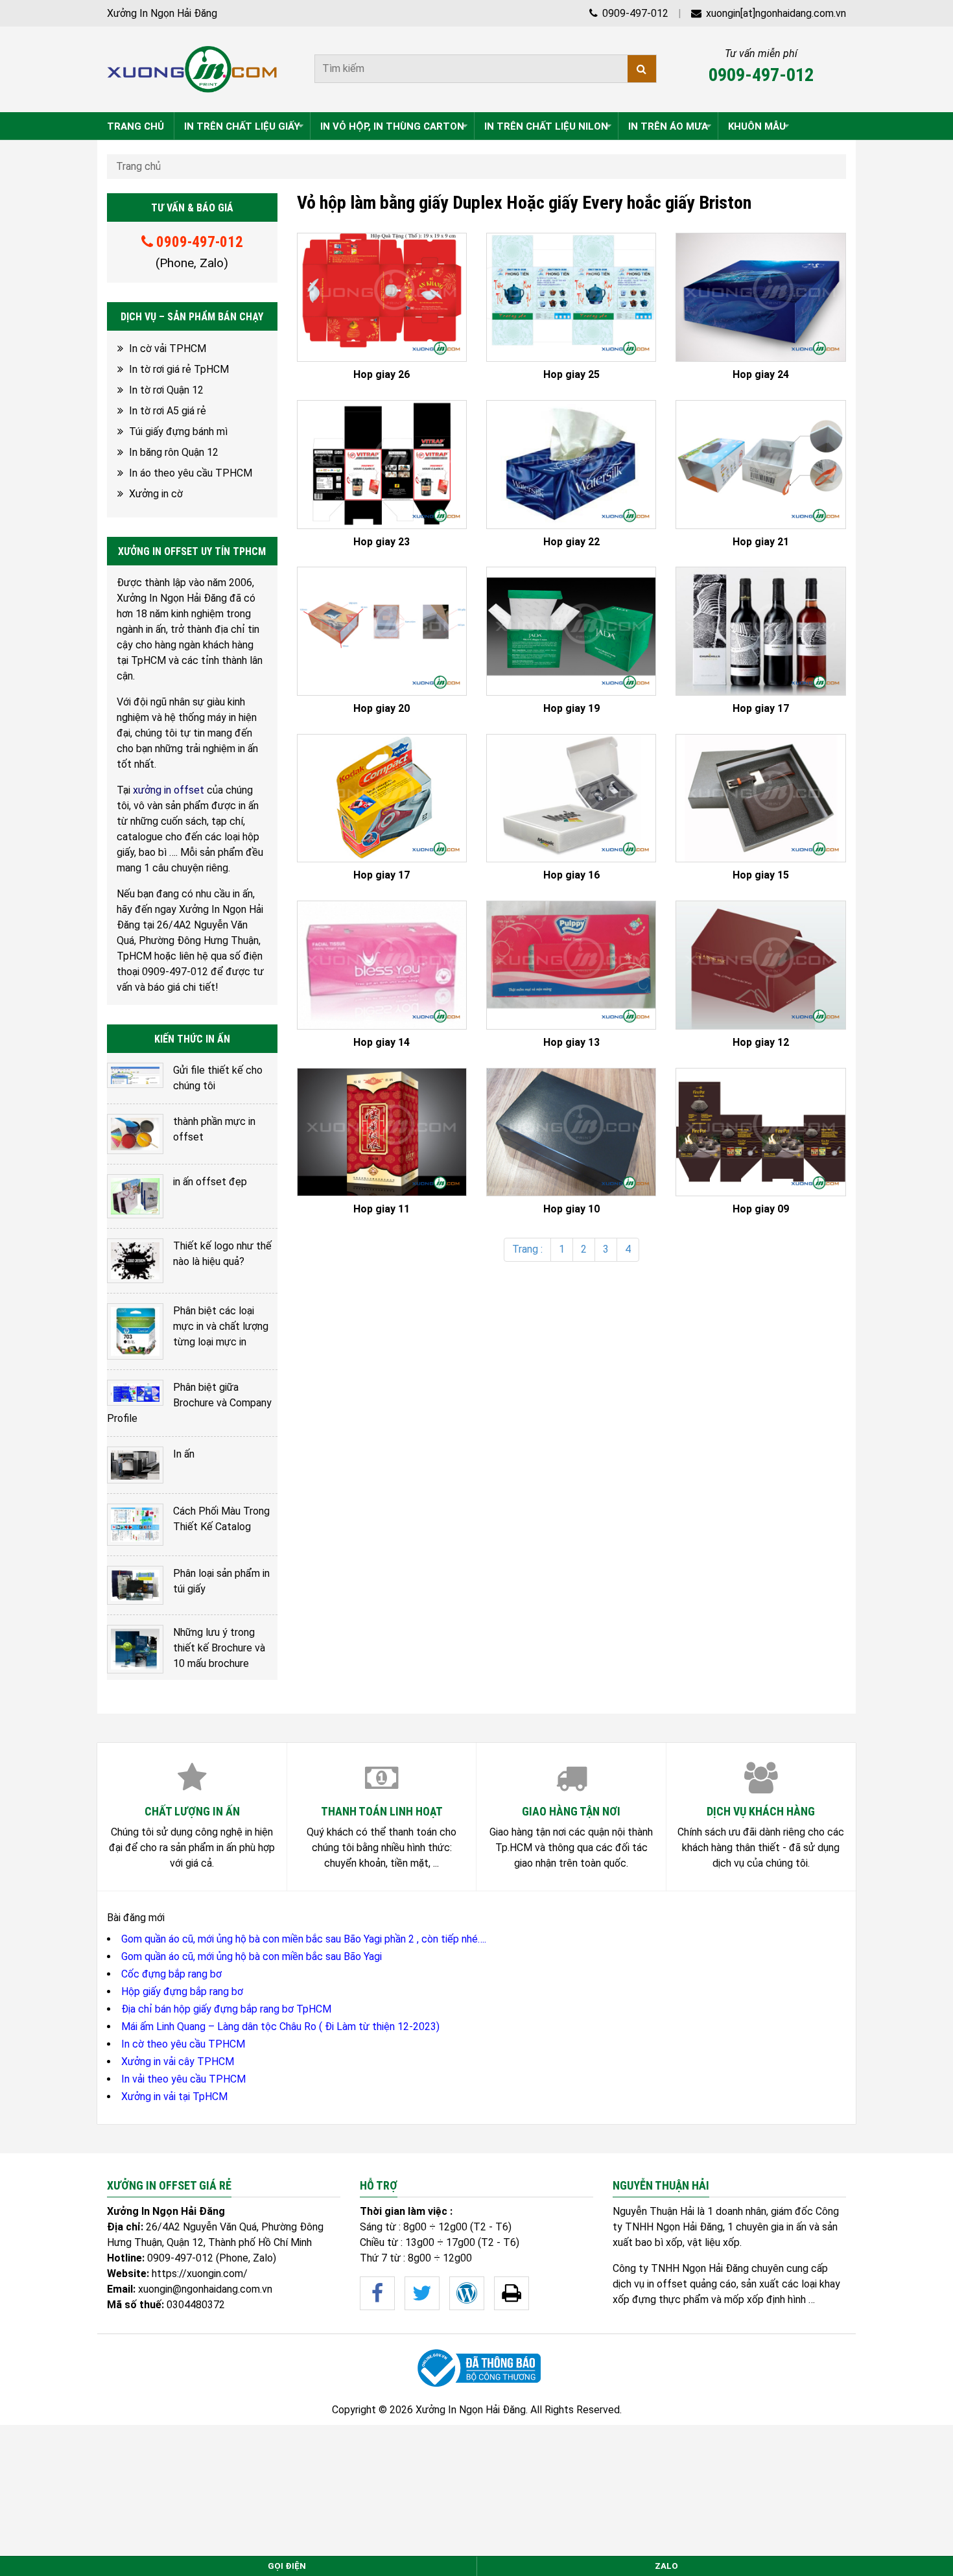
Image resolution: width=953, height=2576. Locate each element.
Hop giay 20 (382, 709)
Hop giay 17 (761, 709)
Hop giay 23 (382, 542)
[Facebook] (377, 2293)
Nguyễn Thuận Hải (653, 2211)
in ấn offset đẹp (210, 1182)
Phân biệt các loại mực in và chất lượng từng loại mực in (221, 1326)
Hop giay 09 (761, 1209)
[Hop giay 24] (760, 297)
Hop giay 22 (571, 542)
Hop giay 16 (571, 875)
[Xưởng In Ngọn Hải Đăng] (192, 69)
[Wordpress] (467, 2293)
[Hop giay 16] (571, 798)
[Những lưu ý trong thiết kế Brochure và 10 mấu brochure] (135, 1649)
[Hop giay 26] (382, 297)
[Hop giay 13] (571, 965)
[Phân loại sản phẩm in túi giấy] (135, 1586)
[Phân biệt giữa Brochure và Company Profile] (135, 1393)
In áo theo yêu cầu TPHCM (191, 473)
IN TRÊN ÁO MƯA (668, 126)
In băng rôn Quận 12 (174, 452)
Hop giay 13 (571, 1043)
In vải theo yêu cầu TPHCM (183, 2079)
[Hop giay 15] (760, 798)
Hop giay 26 (382, 375)
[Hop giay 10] (571, 1132)
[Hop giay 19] (571, 631)
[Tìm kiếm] (642, 69)
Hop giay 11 (382, 1209)
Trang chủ (138, 166)
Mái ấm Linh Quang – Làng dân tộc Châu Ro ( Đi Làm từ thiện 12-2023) (280, 2027)
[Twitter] (422, 2293)
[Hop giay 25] (571, 297)
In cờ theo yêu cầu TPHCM (183, 2044)
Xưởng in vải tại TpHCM (174, 2097)
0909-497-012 (634, 13)
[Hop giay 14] (382, 965)
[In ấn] (135, 1465)
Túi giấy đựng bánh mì (178, 431)
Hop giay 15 (761, 875)
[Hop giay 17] (760, 631)
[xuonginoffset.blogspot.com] (512, 2293)
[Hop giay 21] (760, 465)
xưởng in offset (169, 790)
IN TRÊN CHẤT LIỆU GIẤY (242, 126)
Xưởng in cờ (156, 494)
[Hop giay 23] (382, 465)
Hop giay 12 (761, 1043)
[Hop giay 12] (760, 965)
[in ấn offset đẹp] (135, 1196)
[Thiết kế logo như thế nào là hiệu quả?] (135, 1261)
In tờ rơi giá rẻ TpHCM (179, 369)
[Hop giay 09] (760, 1132)
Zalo (666, 2566)
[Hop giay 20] (382, 631)
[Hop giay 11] (382, 1132)
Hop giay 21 (761, 542)
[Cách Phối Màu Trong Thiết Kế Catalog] (135, 1525)
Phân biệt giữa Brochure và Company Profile (189, 1403)
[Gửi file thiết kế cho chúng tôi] (135, 1075)
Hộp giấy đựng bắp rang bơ (182, 1991)
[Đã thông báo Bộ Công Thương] (476, 2368)
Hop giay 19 (571, 709)
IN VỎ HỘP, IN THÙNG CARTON (392, 126)
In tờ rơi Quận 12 (166, 390)
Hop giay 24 (761, 375)
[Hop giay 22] (571, 465)
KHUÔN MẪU (757, 126)
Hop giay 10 (571, 1209)
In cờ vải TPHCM (168, 349)
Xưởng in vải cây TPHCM (178, 2062)
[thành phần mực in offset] (135, 1134)
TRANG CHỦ (135, 126)
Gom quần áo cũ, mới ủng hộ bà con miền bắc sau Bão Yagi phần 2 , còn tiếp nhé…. (304, 1939)
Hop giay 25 (571, 375)
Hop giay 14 (382, 1043)
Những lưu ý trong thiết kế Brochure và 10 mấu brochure (219, 1648)
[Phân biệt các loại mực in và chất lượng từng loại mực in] (135, 1331)
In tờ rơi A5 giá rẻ (168, 411)
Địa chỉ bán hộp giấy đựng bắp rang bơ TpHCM (226, 2009)
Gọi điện (287, 2566)
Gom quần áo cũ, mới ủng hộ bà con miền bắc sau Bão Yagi (252, 1956)
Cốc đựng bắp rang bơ (171, 1974)
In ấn (184, 1454)
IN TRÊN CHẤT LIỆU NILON (546, 126)
